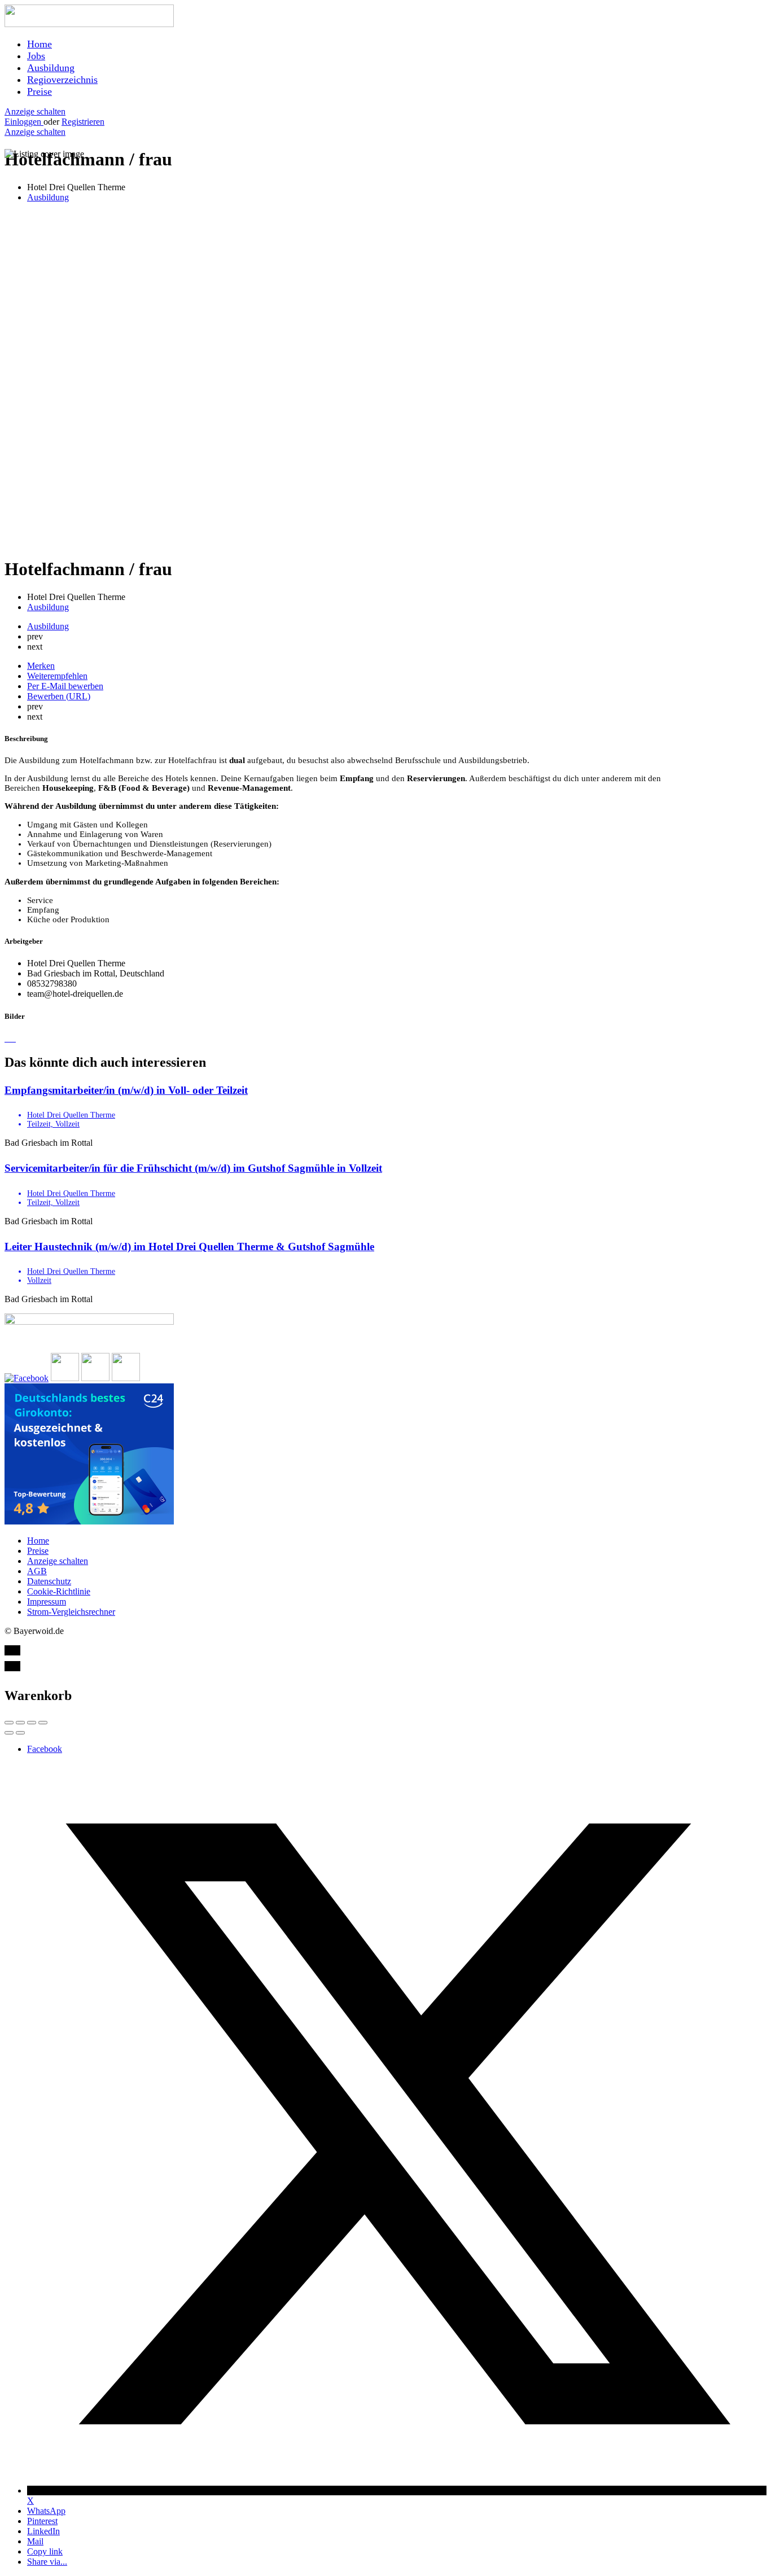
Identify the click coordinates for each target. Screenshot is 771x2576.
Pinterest (42, 2521)
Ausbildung (51, 68)
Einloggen (24, 122)
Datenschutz (49, 1581)
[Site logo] (89, 24)
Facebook (45, 1749)
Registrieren (83, 122)
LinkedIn (43, 2531)
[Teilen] (20, 1723)
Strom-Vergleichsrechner (71, 1612)
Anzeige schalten (35, 111)
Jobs (36, 56)
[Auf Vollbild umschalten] (32, 1723)
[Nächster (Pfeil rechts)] (20, 1733)
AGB (37, 1571)
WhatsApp (46, 2511)
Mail (35, 2541)
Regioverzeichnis (62, 80)
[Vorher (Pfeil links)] (9, 1733)
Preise (40, 91)
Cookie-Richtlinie (59, 1591)
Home (40, 44)
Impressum (47, 1602)
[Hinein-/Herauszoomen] (43, 1723)
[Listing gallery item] (6, 1038)
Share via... (47, 2562)
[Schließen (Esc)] (9, 1723)
